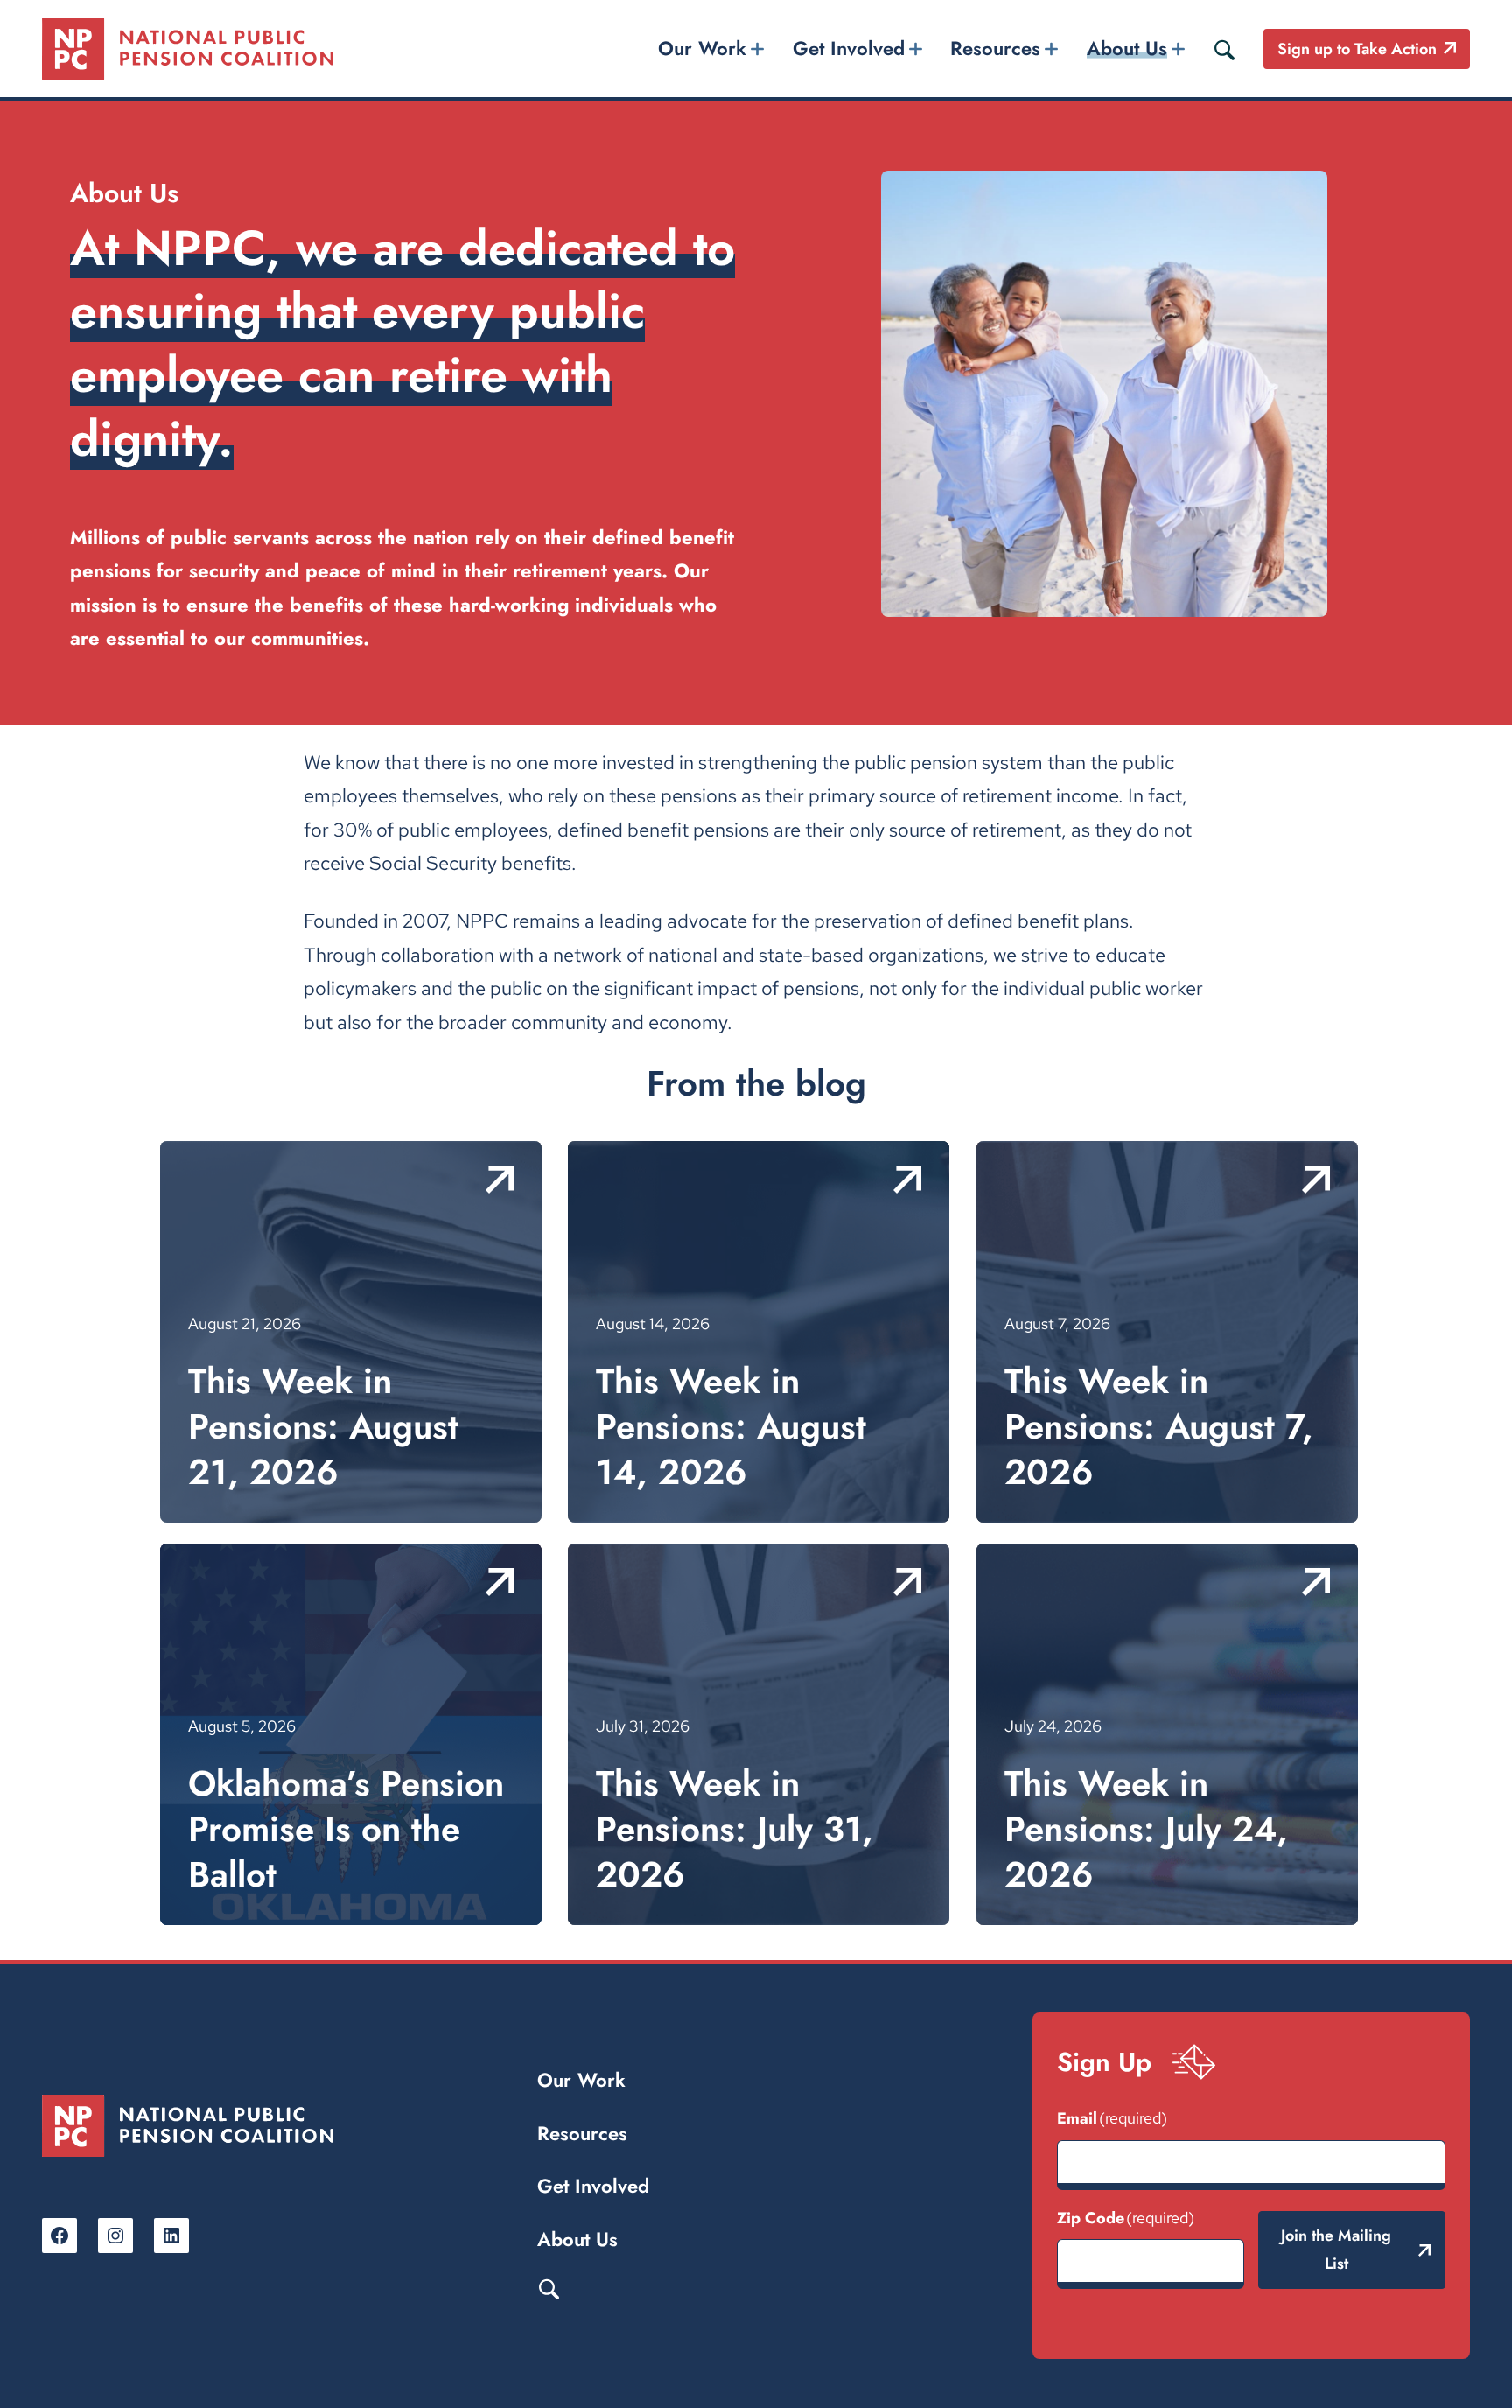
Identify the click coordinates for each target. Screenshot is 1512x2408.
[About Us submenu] (1178, 49)
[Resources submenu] (1052, 49)
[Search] (1224, 49)
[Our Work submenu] (758, 49)
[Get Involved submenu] (915, 49)
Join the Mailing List (1336, 2250)
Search (549, 2288)
